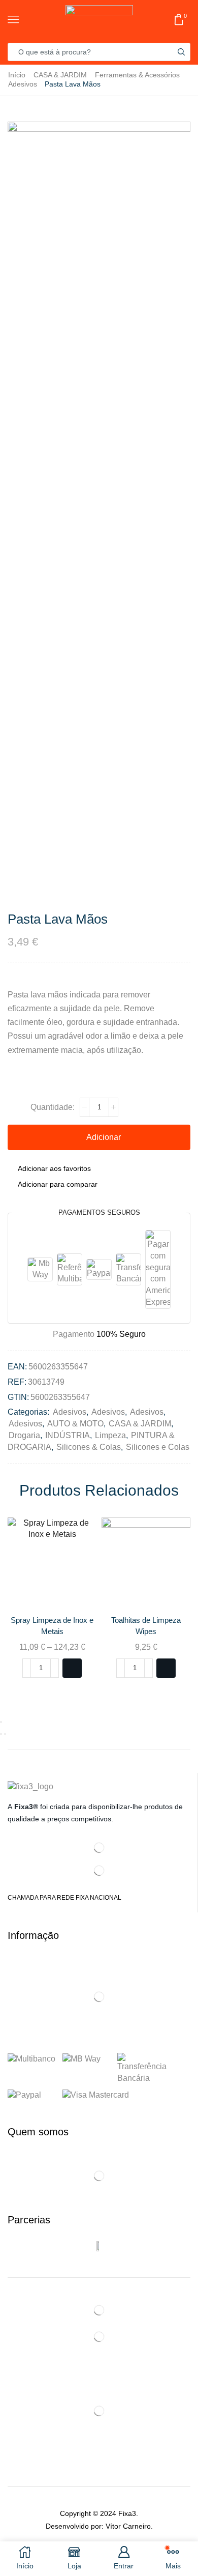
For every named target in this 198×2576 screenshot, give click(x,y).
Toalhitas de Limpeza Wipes (146, 1626)
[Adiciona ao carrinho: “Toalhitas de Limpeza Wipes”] (166, 1668)
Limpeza (110, 1435)
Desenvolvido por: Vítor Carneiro (98, 2526)
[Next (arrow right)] (5, 1734)
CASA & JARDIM (60, 75)
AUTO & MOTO (75, 1424)
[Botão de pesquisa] (181, 52)
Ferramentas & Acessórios (137, 75)
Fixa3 (127, 2513)
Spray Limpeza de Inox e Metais (52, 1626)
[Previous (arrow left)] (1, 1734)
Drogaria (24, 1435)
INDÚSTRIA (68, 1435)
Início (17, 75)
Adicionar (104, 1137)
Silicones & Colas (89, 1447)
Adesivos (23, 84)
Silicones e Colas (158, 1447)
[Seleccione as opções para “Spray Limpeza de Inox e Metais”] (72, 1668)
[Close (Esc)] (1, 1722)
